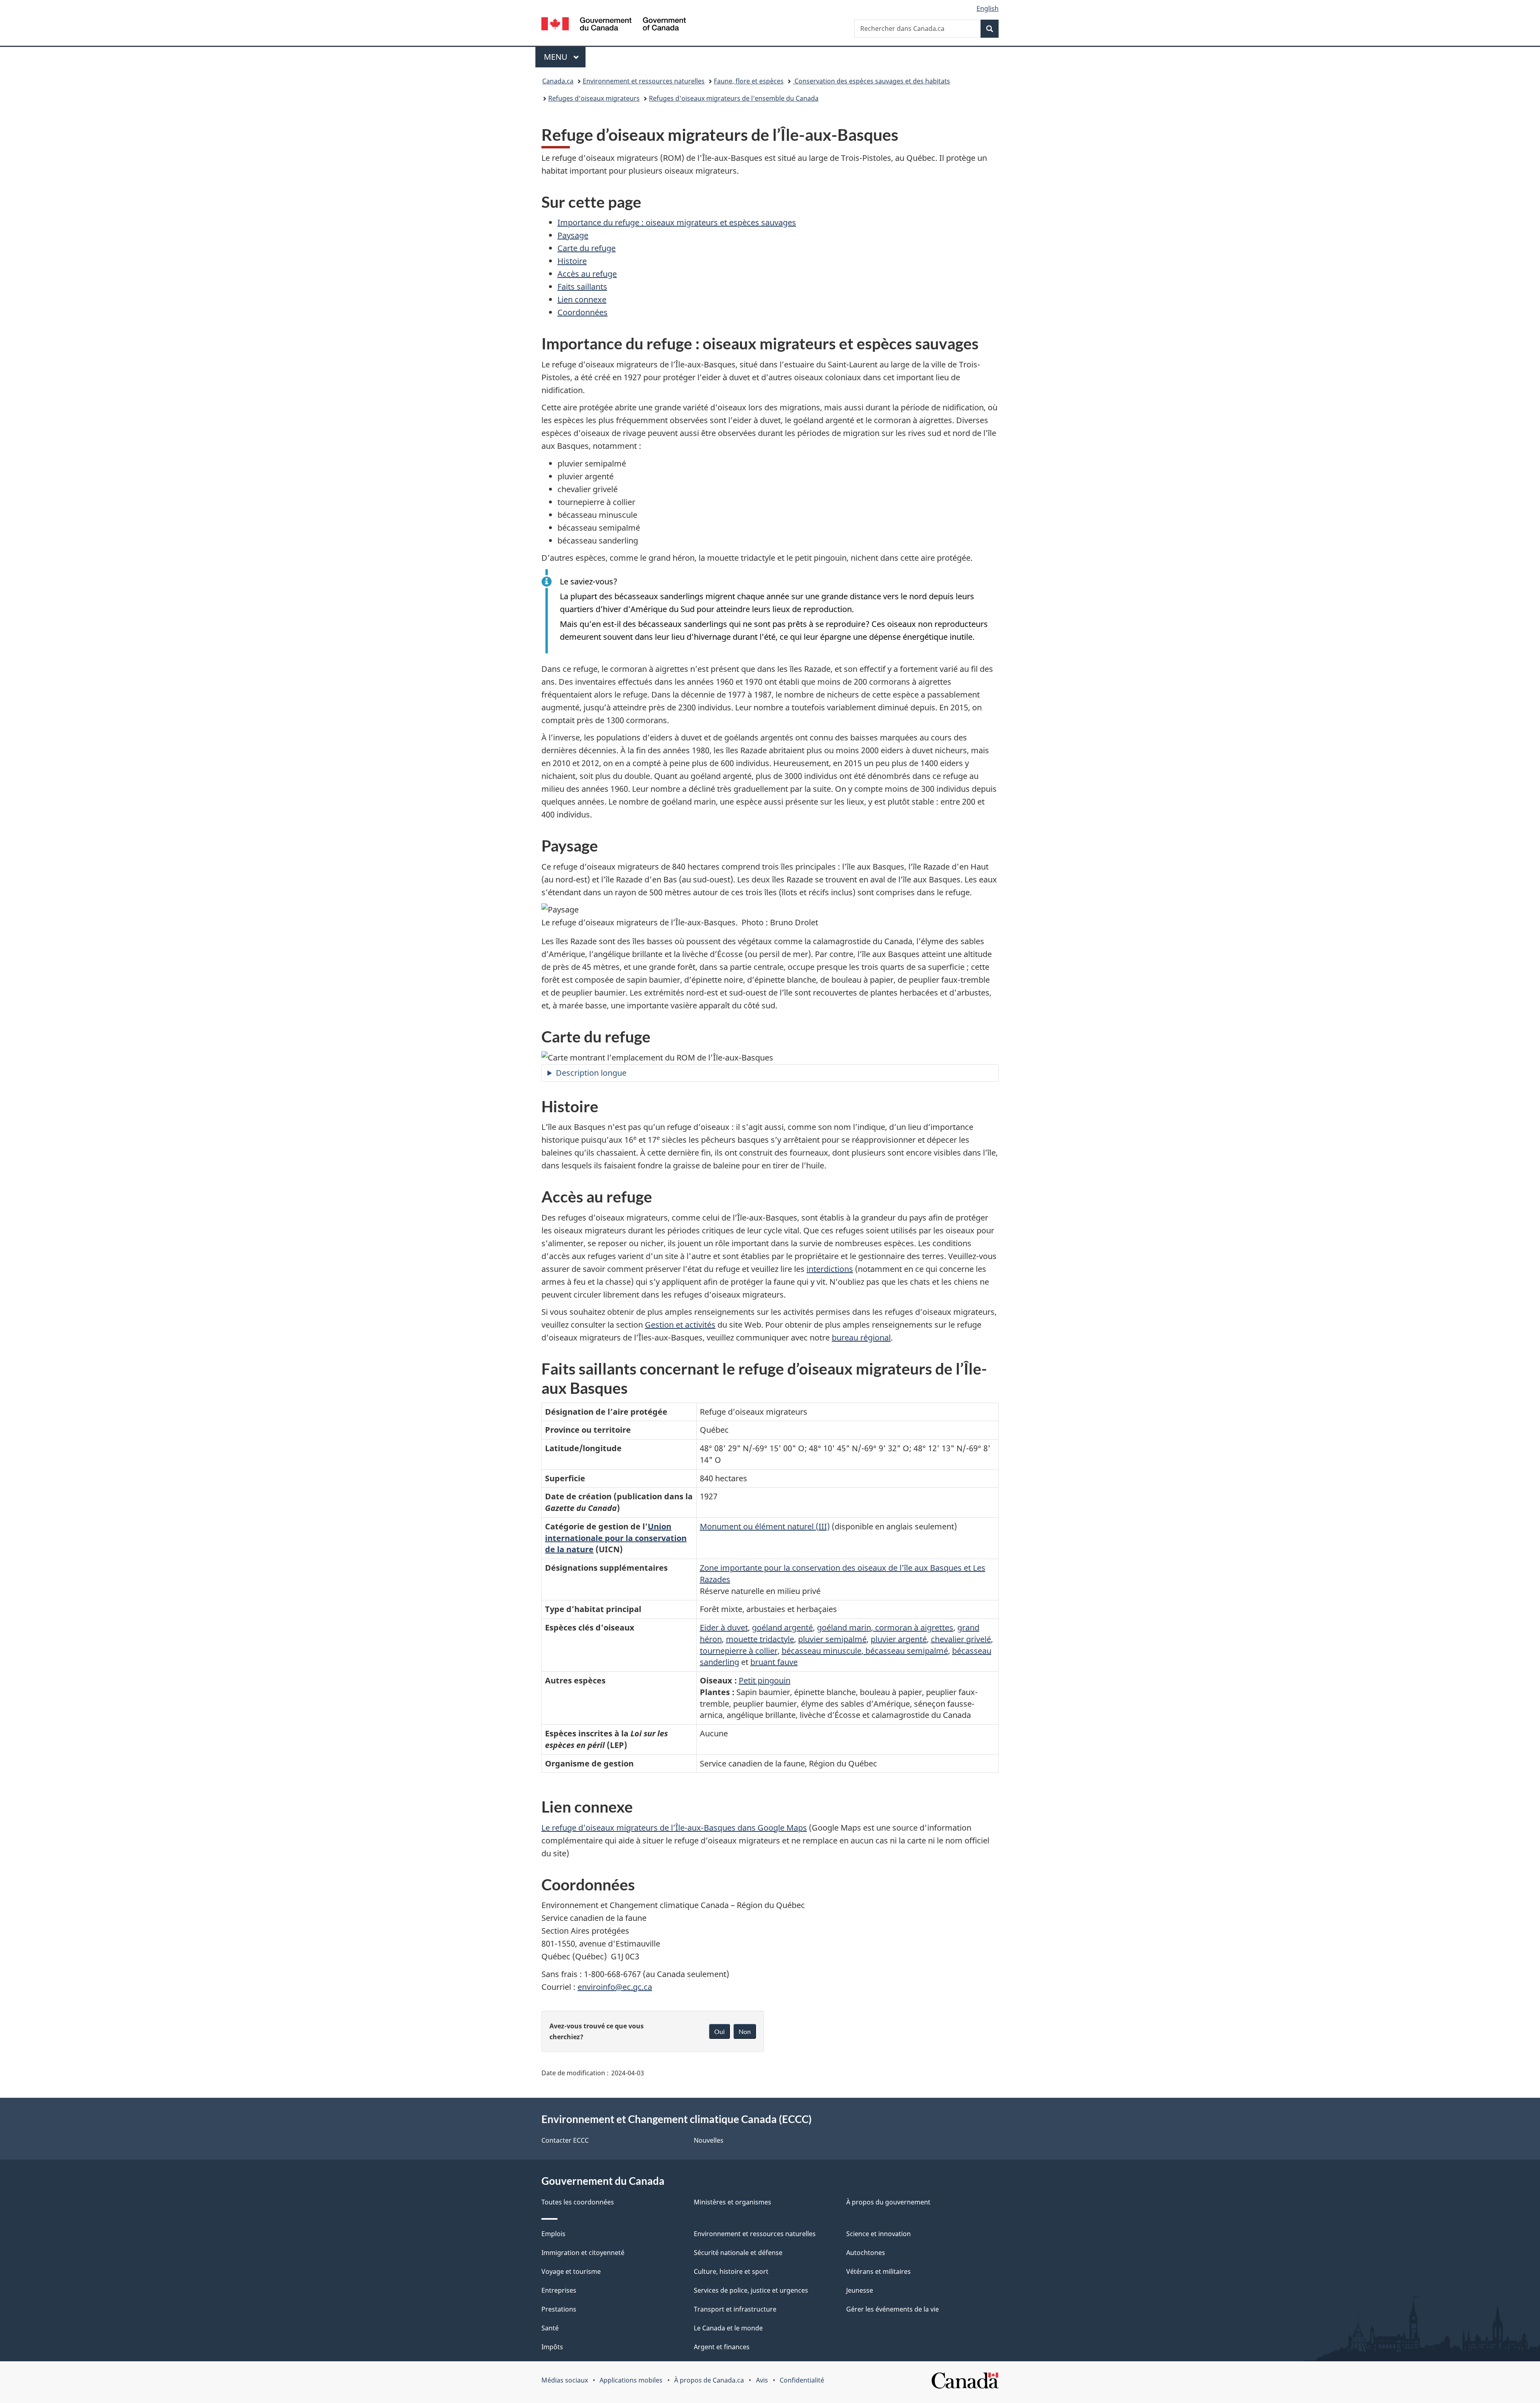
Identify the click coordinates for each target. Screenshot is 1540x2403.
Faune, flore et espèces (749, 81)
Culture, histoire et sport (731, 2271)
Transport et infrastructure (735, 2309)
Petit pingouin (765, 1680)
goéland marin (844, 1627)
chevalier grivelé (961, 1639)
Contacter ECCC (565, 2140)
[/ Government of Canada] (614, 25)
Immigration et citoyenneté (583, 2253)
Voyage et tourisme (571, 2271)
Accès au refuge (587, 274)
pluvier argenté (899, 1639)
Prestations (559, 2309)
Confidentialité (802, 2380)
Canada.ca (558, 81)
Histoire (572, 261)
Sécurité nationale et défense (738, 2253)
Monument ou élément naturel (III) (765, 1526)
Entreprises (559, 2290)
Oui (719, 2031)
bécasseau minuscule (822, 1651)
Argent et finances (722, 2347)
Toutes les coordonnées (578, 2202)
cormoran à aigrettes (913, 1627)
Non (745, 2031)
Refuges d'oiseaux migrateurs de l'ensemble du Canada (734, 98)
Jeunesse (860, 2290)
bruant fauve (774, 1662)
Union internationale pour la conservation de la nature (616, 1538)
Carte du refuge (587, 248)
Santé (550, 2328)
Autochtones (866, 2253)
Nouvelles (709, 2140)
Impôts (552, 2347)
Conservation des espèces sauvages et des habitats (871, 81)
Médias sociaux (565, 2380)
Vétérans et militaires (878, 2271)
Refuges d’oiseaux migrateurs (594, 98)
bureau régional (861, 1337)
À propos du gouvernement (888, 2202)
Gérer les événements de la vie (893, 2309)
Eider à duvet (724, 1627)
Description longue (591, 1073)
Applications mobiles (631, 2380)
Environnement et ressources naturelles (644, 81)
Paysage (573, 235)
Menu (565, 57)
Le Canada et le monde (728, 2328)
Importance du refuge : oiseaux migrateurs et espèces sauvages (677, 222)
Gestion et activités (680, 1325)
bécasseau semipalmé (906, 1651)
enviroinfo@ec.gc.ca (615, 1987)
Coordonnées (583, 312)
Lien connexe (582, 299)
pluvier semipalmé (832, 1639)
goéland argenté (782, 1627)
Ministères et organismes (733, 2202)
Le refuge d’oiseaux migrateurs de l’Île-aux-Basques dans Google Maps (674, 1828)
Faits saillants (582, 287)
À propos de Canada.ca (709, 2380)
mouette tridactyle (760, 1639)
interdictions (830, 1269)
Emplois (553, 2234)
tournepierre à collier (739, 1651)
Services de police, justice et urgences (751, 2290)
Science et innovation (878, 2234)
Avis (762, 2380)
